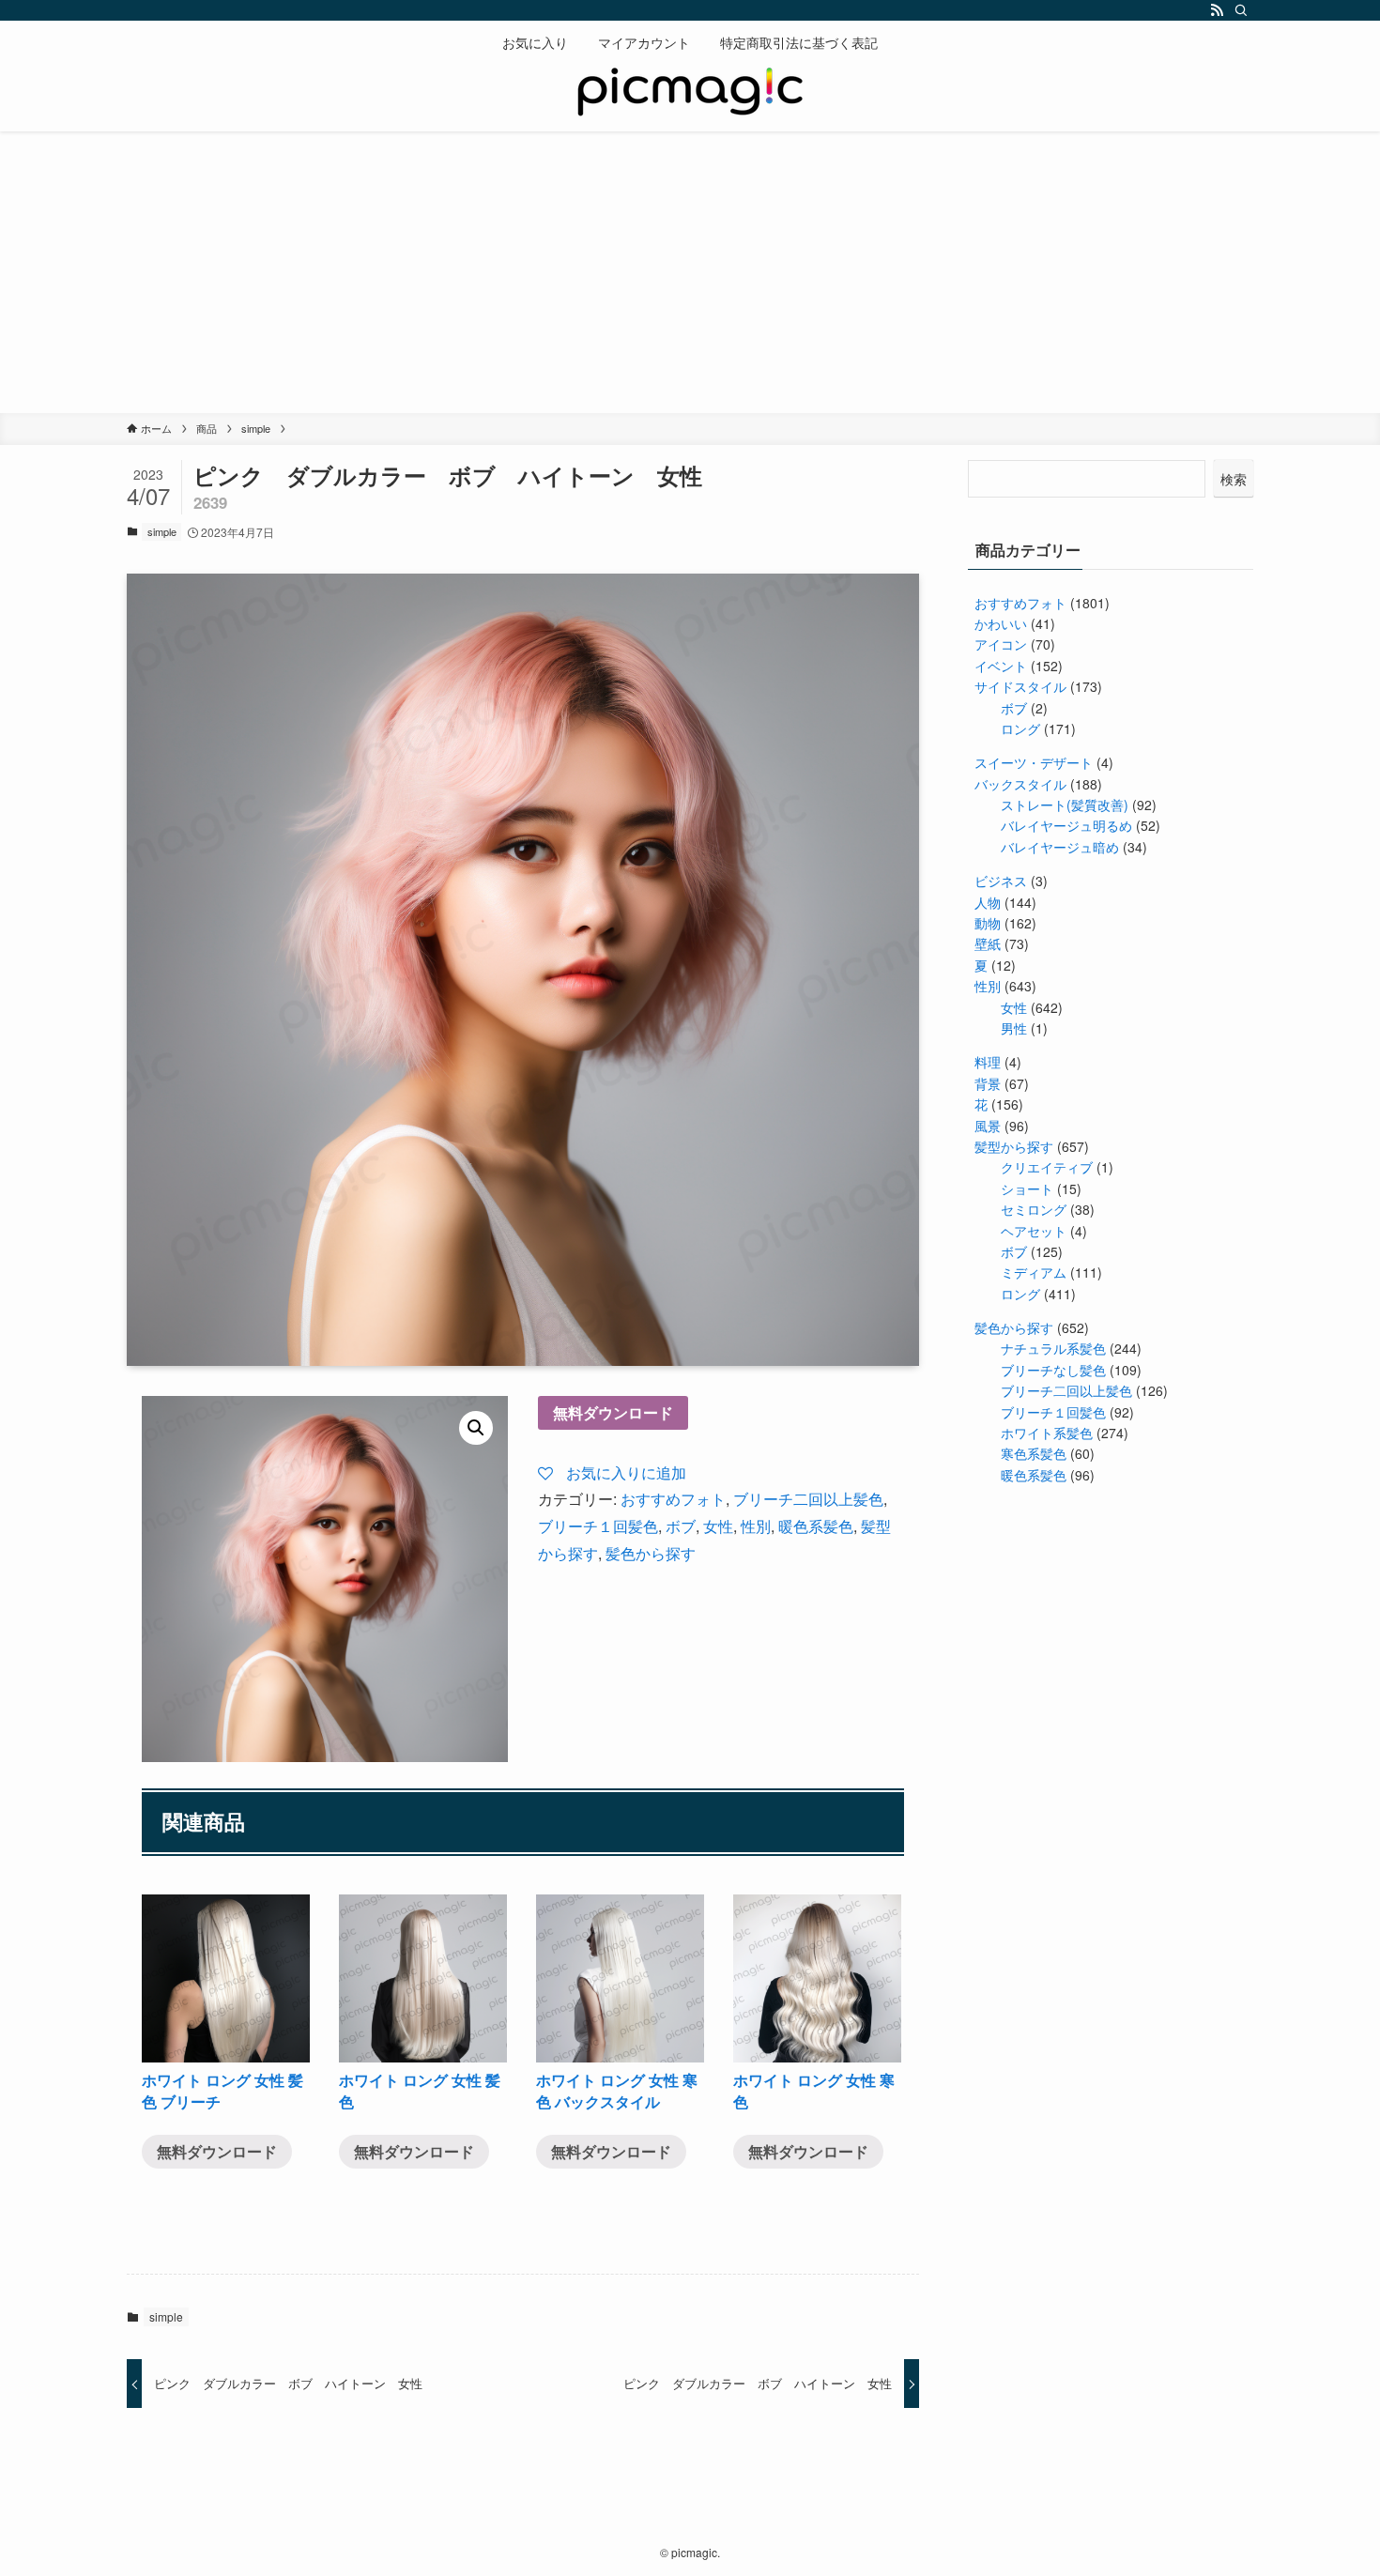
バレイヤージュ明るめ (1066, 825)
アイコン (1001, 644)
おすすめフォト (673, 1499)
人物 (988, 902)
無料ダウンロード (613, 1412)
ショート (1027, 1188)
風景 (988, 1126)
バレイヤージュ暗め (1060, 847)
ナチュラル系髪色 (1053, 1348)
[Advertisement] (690, 272)
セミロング (1034, 1209)
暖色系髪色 (816, 1526)
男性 (1014, 1028)
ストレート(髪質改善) (1065, 805)
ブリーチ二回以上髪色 (808, 1499)
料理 (988, 1062)
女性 (718, 1526)
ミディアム (1034, 1272)
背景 (988, 1083)
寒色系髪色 (1034, 1453)
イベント (1001, 666)
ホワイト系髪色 (1047, 1433)
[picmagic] (690, 94)
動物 (988, 923)
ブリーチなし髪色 (1053, 1370)
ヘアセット (1034, 1231)
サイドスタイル (1020, 686)
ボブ (681, 1526)
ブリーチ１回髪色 (598, 1526)
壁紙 (988, 943)
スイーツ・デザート (1034, 762)
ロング (1020, 728)
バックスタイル (1020, 784)
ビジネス (1001, 881)
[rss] (1217, 10)
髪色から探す (651, 1553)
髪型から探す (1014, 1146)
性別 (756, 1526)
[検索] (1241, 10)
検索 (1234, 479)
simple (162, 531)
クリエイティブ (1047, 1167)
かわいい (1001, 623)
